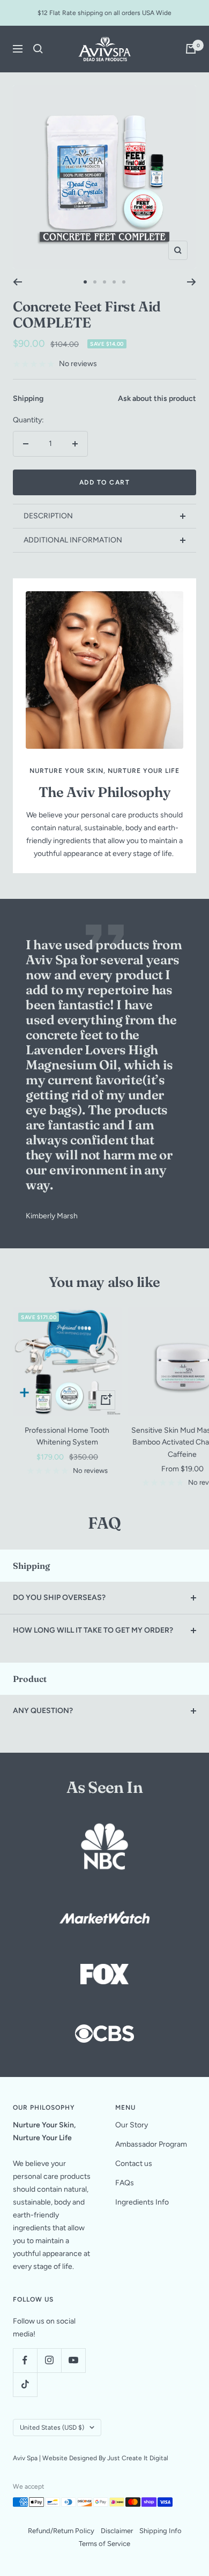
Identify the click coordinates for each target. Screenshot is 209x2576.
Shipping (28, 399)
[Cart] (191, 49)
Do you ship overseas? (59, 1598)
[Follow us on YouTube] (73, 2360)
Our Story (132, 2125)
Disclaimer (117, 2531)
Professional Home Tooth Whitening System (67, 1436)
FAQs (125, 2183)
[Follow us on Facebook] (25, 2360)
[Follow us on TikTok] (25, 2384)
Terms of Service (104, 2544)
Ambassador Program (151, 2144)
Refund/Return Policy (61, 2531)
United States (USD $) (52, 2428)
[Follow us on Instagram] (49, 2360)
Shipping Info (161, 2531)
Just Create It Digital (138, 2458)
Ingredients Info (142, 2202)
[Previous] (17, 282)
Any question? (43, 1711)
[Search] (38, 49)
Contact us (134, 2164)
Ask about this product (157, 399)
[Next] (192, 282)
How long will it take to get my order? (93, 1630)
